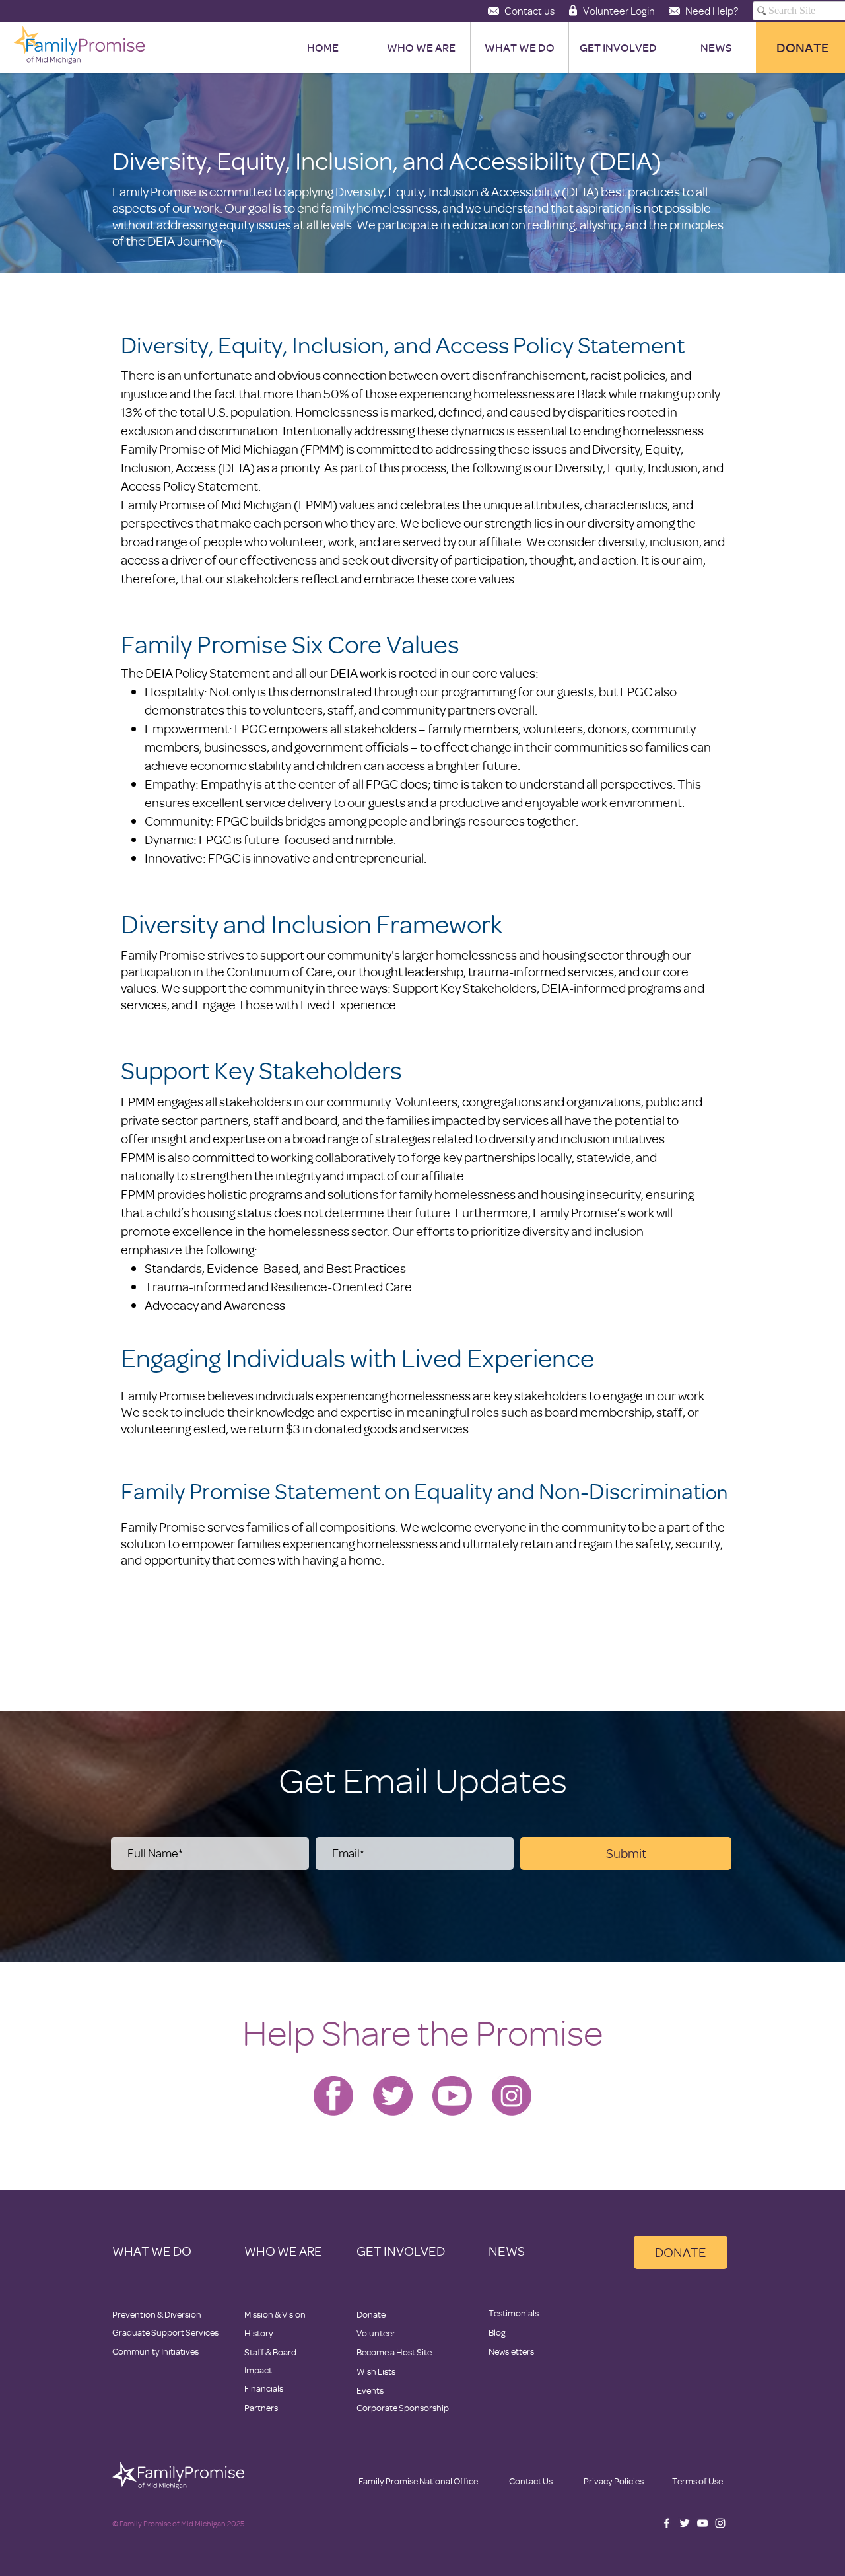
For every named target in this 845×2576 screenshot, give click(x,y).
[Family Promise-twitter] (393, 2096)
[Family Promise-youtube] (452, 2096)
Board (285, 2352)
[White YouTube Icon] (702, 2523)
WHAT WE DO (152, 2251)
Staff (254, 2352)
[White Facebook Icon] (667, 2523)
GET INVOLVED (401, 2251)
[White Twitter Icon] (685, 2523)
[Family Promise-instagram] (512, 2096)
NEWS (507, 2251)
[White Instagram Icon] (720, 2523)
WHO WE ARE (283, 2251)
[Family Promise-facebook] (333, 2096)
